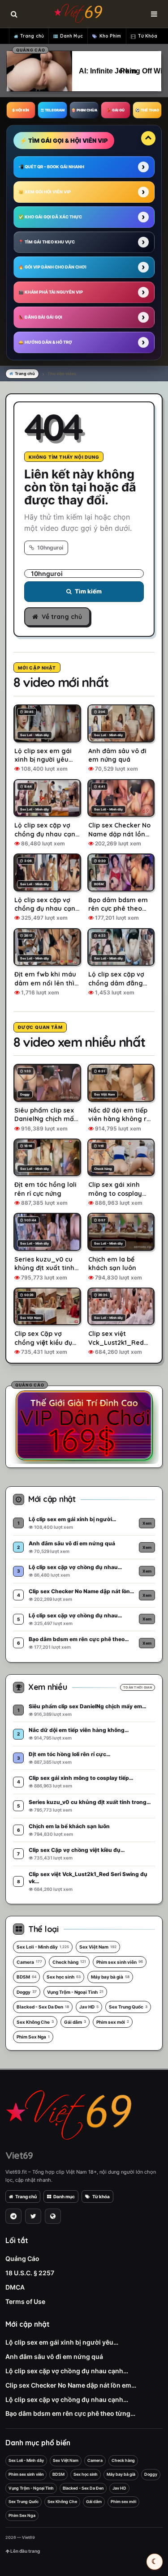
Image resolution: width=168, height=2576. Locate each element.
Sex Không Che (35, 2022)
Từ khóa (101, 2196)
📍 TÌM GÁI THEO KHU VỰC (47, 242)
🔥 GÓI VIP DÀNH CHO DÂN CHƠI (52, 267)
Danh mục (64, 2196)
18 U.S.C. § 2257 (30, 2273)
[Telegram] (13, 2216)
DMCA (15, 2287)
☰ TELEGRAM (53, 110)
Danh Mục (71, 36)
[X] (33, 2216)
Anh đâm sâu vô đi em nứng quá (54, 2356)
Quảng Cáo (22, 2258)
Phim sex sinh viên (120, 1962)
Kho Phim (110, 36)
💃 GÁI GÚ (116, 110)
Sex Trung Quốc (128, 2007)
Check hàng (69, 1962)
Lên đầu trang (25, 2551)
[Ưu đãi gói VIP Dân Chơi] (84, 1425)
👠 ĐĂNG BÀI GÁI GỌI (40, 317)
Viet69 (19, 2155)
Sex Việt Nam (98, 1947)
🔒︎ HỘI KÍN (21, 110)
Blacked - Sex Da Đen (43, 2007)
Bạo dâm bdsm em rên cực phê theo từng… (70, 2413)
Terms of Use (25, 2301)
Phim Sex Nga (33, 2037)
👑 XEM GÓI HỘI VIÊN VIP (45, 192)
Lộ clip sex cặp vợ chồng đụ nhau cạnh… (67, 2371)
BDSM (26, 1977)
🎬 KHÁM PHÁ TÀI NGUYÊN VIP (51, 292)
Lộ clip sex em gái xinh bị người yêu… (62, 2342)
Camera (29, 1962)
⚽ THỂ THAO (147, 110)
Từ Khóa (148, 36)
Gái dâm (75, 2022)
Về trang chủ (62, 617)
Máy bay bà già (110, 1977)
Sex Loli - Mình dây (43, 1947)
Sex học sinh (64, 1977)
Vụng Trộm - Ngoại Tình (75, 1992)
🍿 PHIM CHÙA (84, 110)
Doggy (27, 1992)
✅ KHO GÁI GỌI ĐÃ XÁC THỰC (50, 217)
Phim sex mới (113, 2022)
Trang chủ (32, 36)
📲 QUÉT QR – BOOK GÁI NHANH (51, 167)
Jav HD (89, 2007)
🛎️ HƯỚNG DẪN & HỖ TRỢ (45, 342)
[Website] (53, 2216)
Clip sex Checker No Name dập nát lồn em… (71, 2385)
